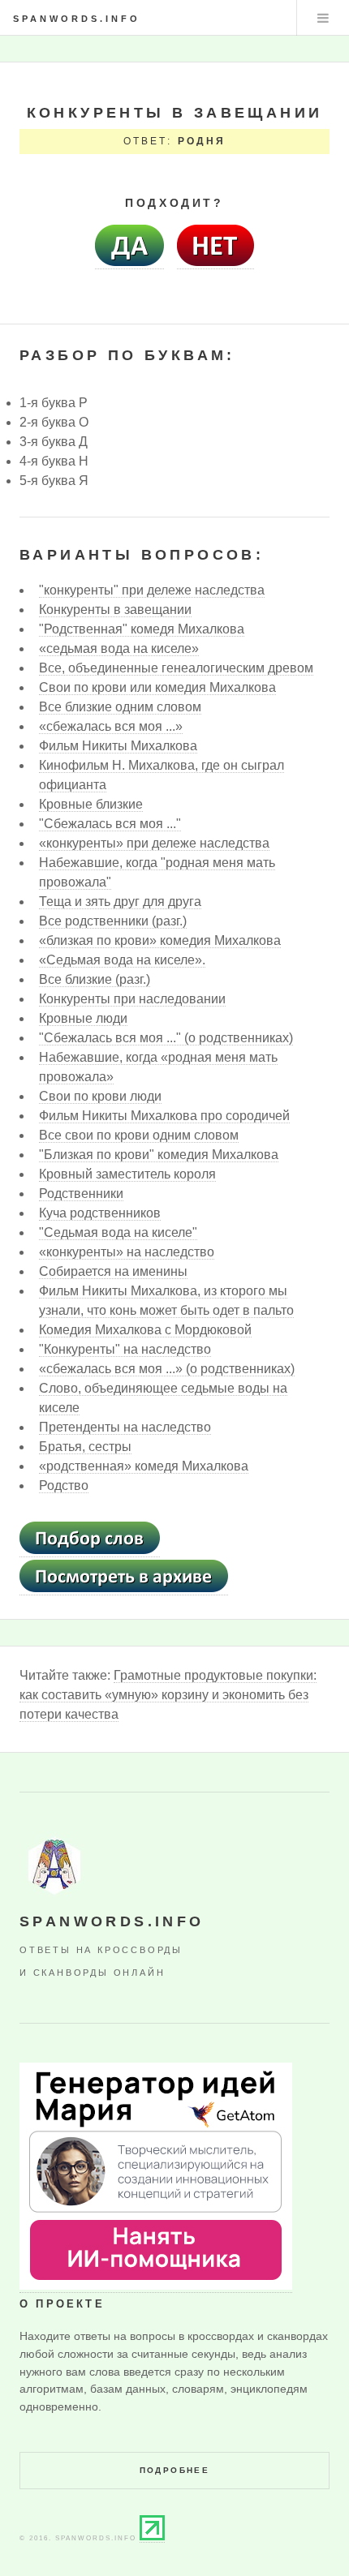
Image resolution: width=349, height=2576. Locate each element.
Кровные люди (83, 1018)
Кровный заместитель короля (127, 1174)
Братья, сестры (85, 1447)
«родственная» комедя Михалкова (144, 1466)
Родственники (81, 1194)
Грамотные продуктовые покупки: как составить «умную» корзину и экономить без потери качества (168, 1695)
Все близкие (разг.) (95, 979)
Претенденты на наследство (125, 1427)
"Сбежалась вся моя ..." (110, 824)
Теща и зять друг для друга (120, 902)
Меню (323, 18)
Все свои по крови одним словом (139, 1135)
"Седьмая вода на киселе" (118, 1232)
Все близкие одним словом (120, 707)
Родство (64, 1485)
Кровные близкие (91, 804)
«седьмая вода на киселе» (119, 648)
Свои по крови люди (100, 1096)
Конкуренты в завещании (115, 610)
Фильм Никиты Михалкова (118, 746)
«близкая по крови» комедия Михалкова (160, 940)
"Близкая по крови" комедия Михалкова (159, 1155)
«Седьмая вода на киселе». (122, 960)
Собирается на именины (113, 1271)
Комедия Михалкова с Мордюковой (145, 1330)
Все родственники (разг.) (113, 921)
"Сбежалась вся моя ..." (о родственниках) (166, 1038)
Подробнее (175, 2470)
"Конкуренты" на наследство (125, 1349)
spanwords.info (77, 19)
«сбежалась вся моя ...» (111, 726)
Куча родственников (100, 1213)
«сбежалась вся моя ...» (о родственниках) (167, 1369)
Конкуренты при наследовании (132, 999)
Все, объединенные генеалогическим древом (176, 668)
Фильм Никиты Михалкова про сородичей (164, 1116)
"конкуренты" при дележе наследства (152, 590)
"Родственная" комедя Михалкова (142, 629)
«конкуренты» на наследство (127, 1252)
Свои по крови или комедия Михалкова (157, 687)
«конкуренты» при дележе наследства (154, 843)
